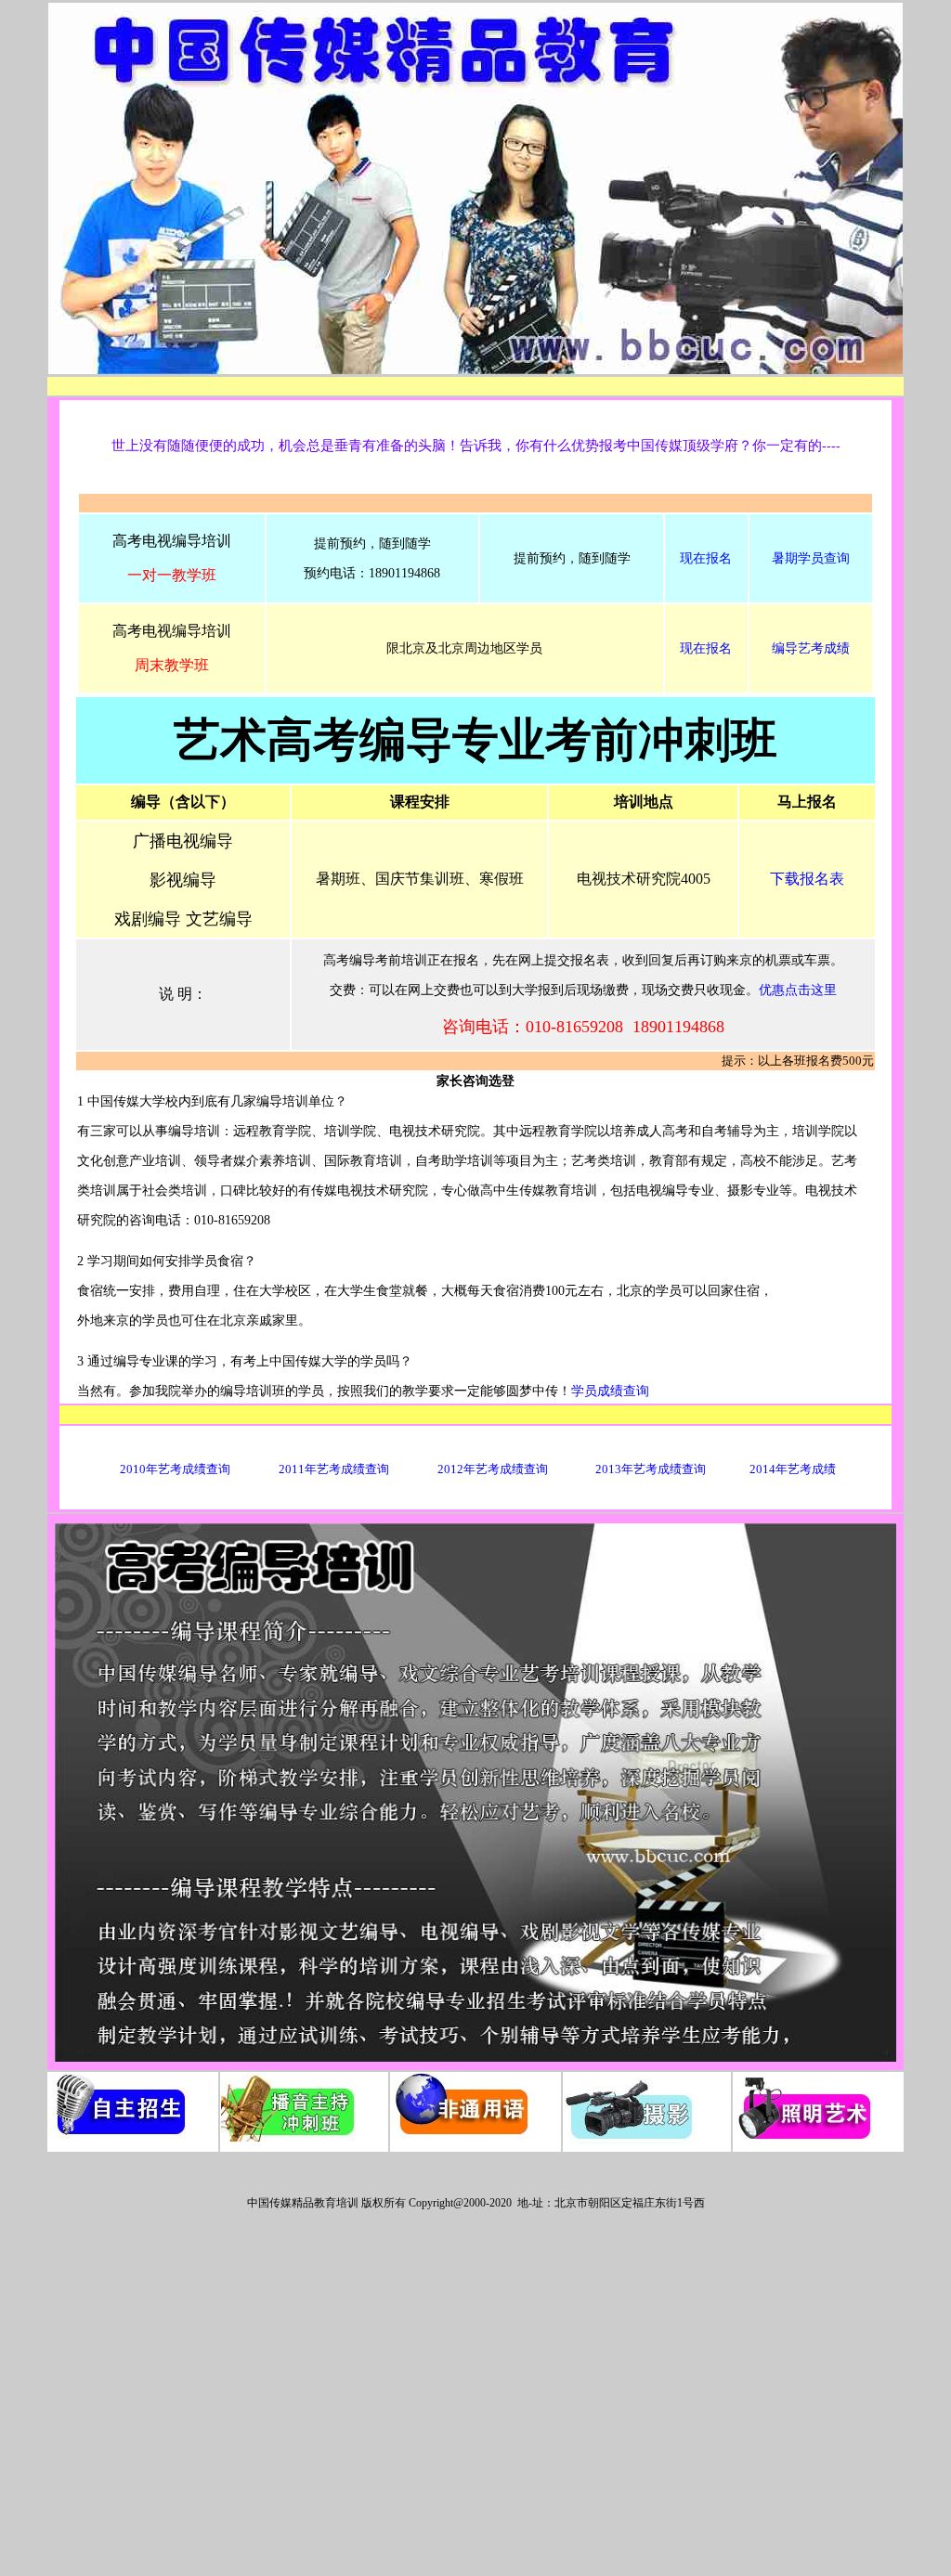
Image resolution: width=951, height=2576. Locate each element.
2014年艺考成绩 (793, 1469)
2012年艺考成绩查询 (493, 1469)
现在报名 (706, 558)
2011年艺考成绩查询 (334, 1469)
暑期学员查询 (811, 558)
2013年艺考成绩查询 (651, 1469)
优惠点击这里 (798, 990)
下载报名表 (807, 879)
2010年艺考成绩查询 (175, 1469)
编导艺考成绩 (811, 648)
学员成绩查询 (610, 1391)
